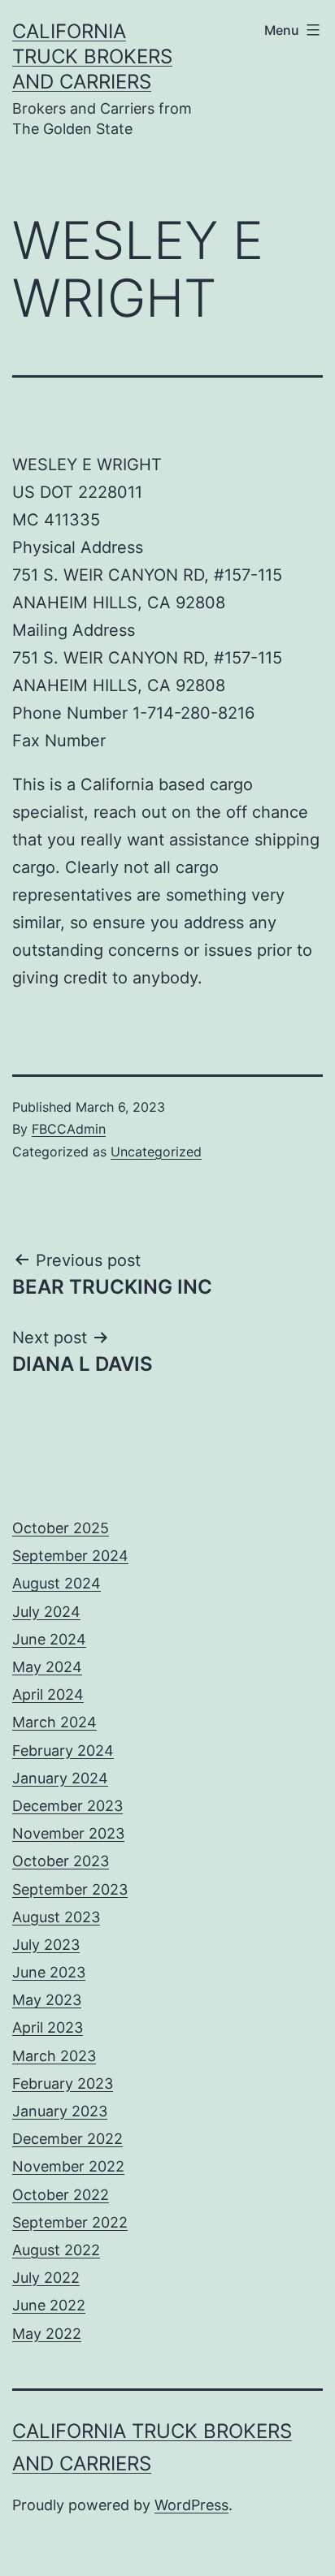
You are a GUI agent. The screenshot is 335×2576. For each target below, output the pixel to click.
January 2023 (60, 2111)
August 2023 (56, 1917)
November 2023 (68, 1833)
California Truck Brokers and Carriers (92, 56)
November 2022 (68, 2166)
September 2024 (70, 1556)
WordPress (191, 2505)
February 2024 (63, 1750)
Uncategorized (156, 1152)
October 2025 (61, 1528)
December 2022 (67, 2139)
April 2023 (48, 2027)
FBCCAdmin (69, 1129)
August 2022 (56, 2250)
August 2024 (57, 1583)
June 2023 (49, 1972)
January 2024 (60, 1778)
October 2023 (61, 1861)
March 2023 (54, 2056)
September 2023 (70, 1889)
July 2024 (46, 1612)
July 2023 (46, 1945)
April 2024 (48, 1694)
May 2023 (47, 2000)
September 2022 (70, 2222)
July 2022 (46, 2278)
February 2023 (63, 2083)
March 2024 (54, 1722)
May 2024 (47, 1667)
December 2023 (67, 1806)
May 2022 (47, 2334)
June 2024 (49, 1639)
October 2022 (61, 2195)
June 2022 (49, 2305)
